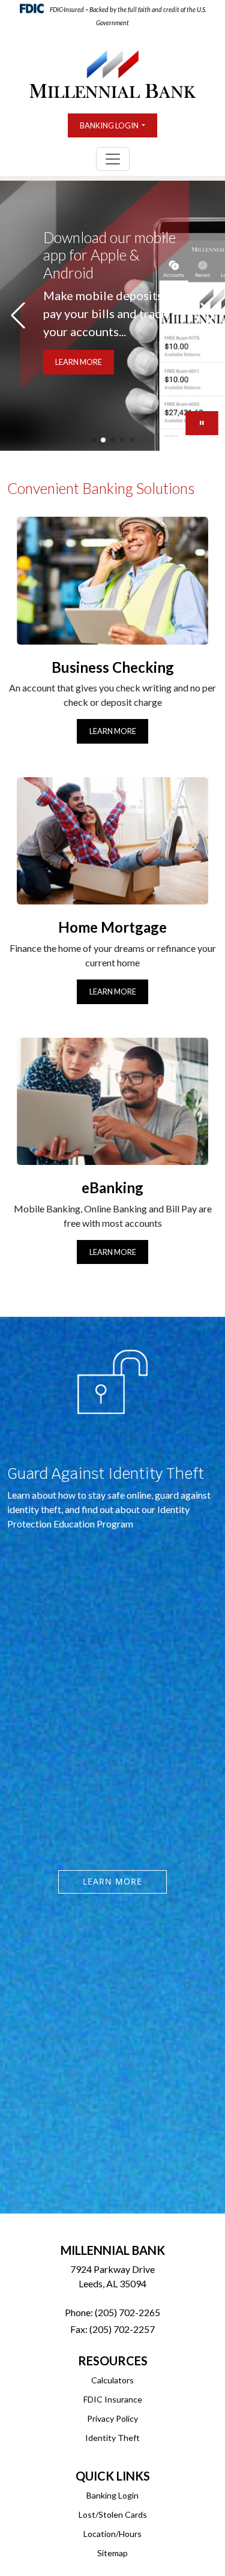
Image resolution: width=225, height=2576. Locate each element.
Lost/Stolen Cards (113, 2514)
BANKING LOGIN (110, 125)
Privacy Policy (112, 2418)
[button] (94, 440)
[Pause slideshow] (202, 423)
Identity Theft (112, 2438)
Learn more (112, 1881)
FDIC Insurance (113, 2399)
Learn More (113, 731)
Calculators (112, 2380)
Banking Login (112, 2495)
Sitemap (112, 2553)
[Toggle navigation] (113, 159)
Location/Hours (112, 2534)
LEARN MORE (79, 362)
